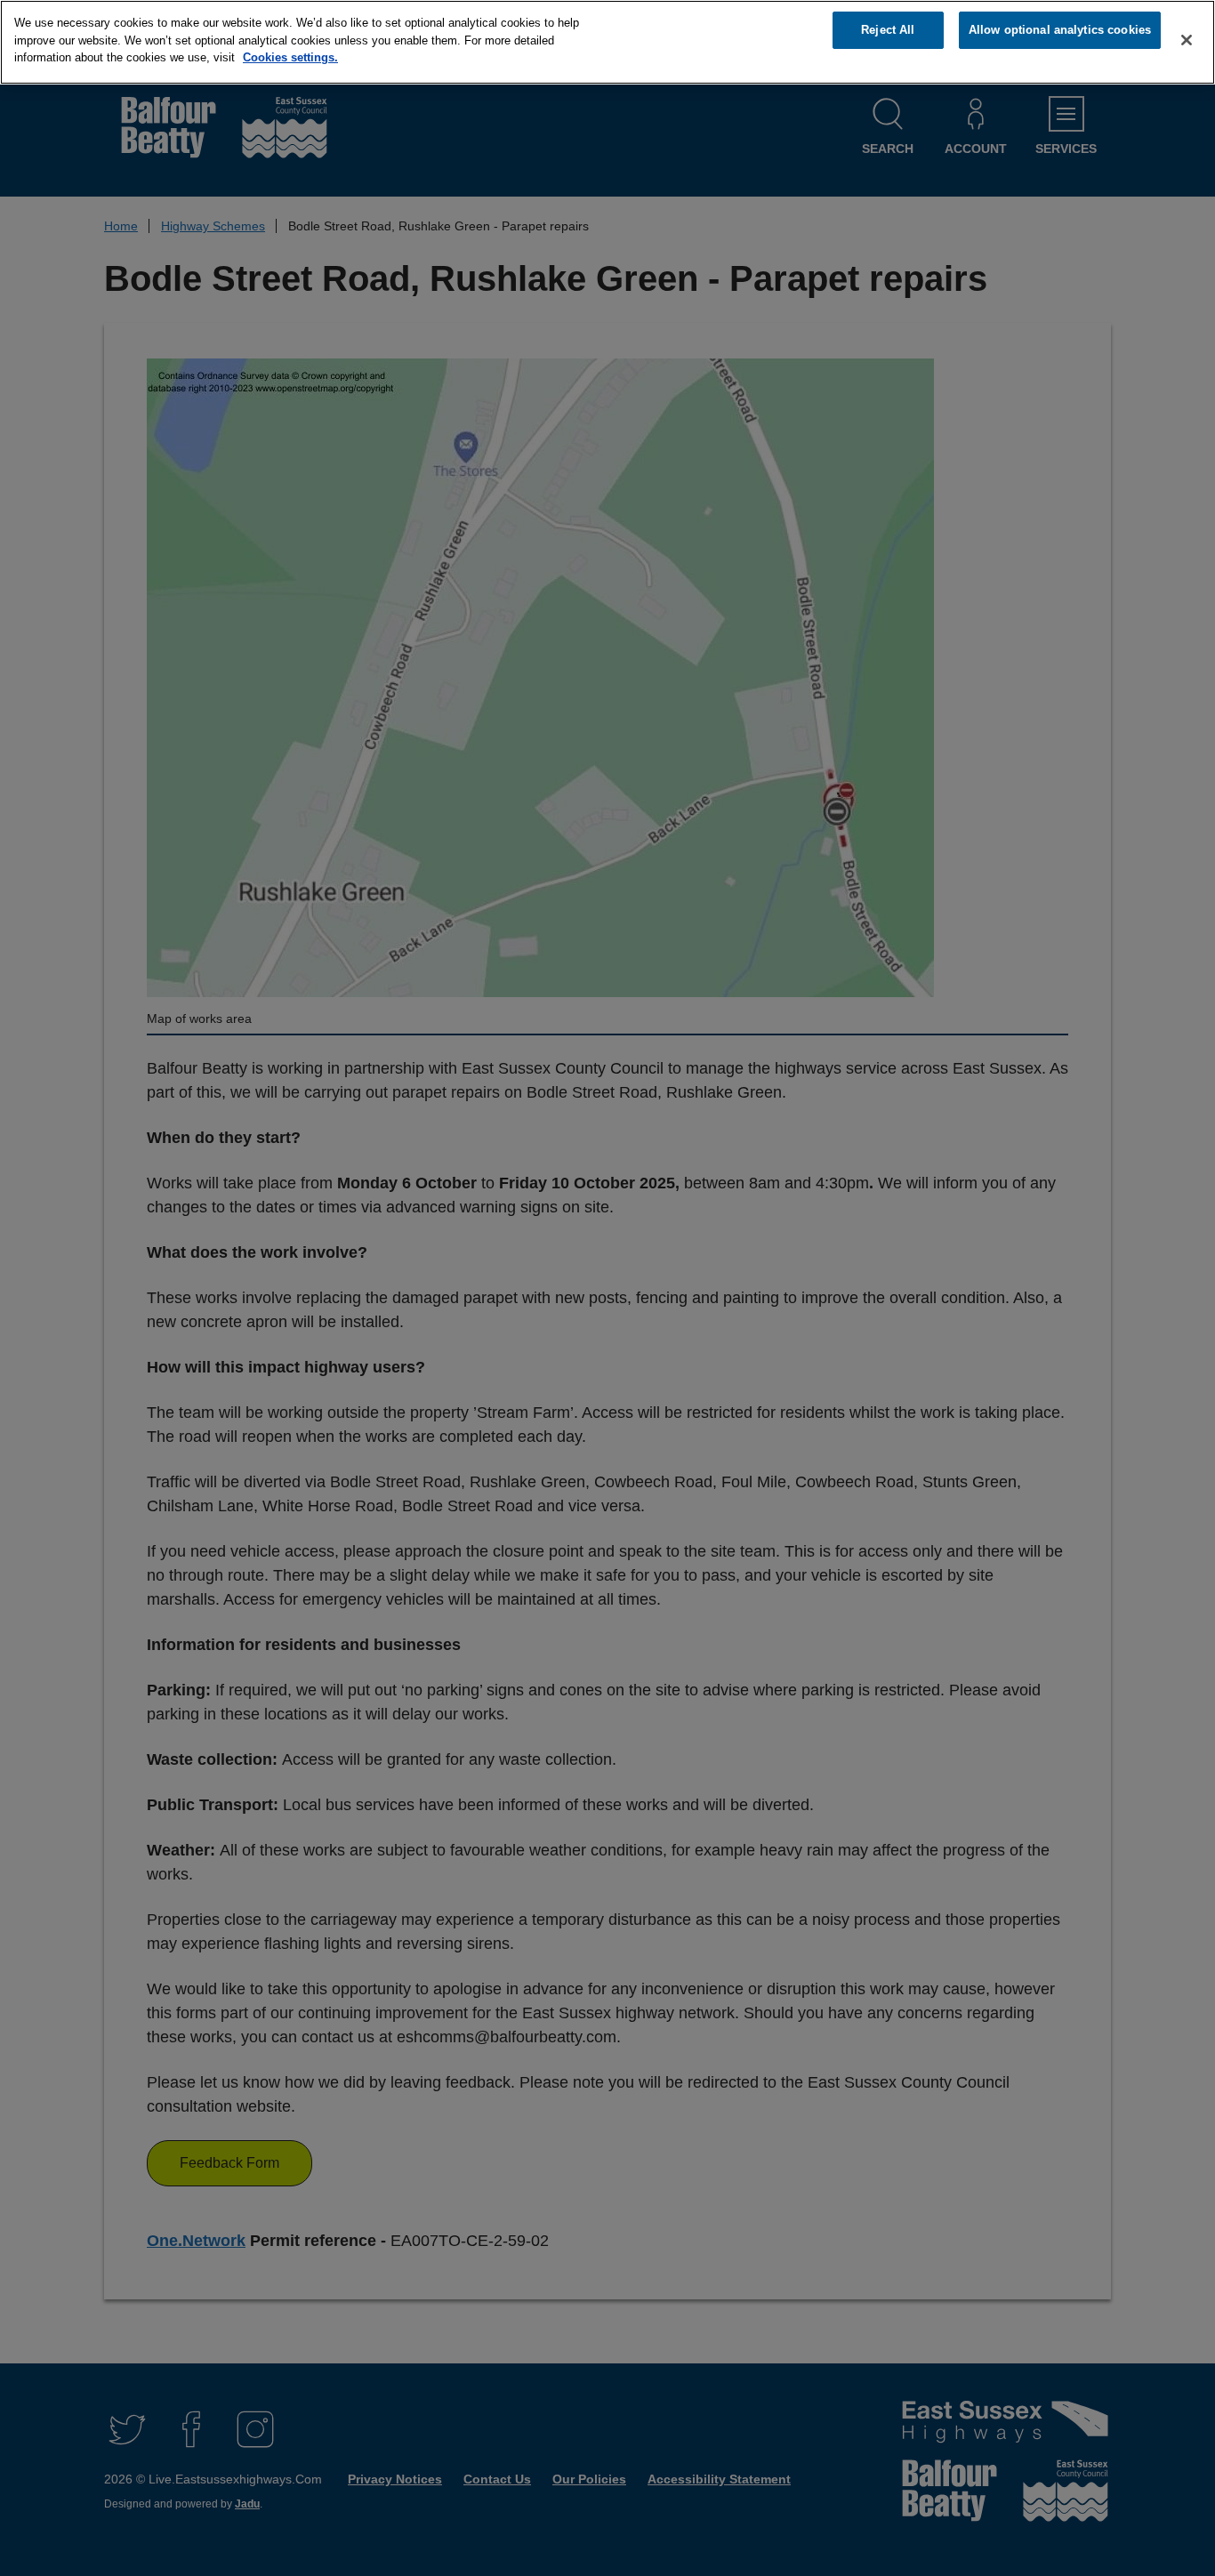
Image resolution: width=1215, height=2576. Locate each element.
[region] (607, 42)
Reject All (888, 30)
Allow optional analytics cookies (1060, 30)
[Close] (1187, 40)
